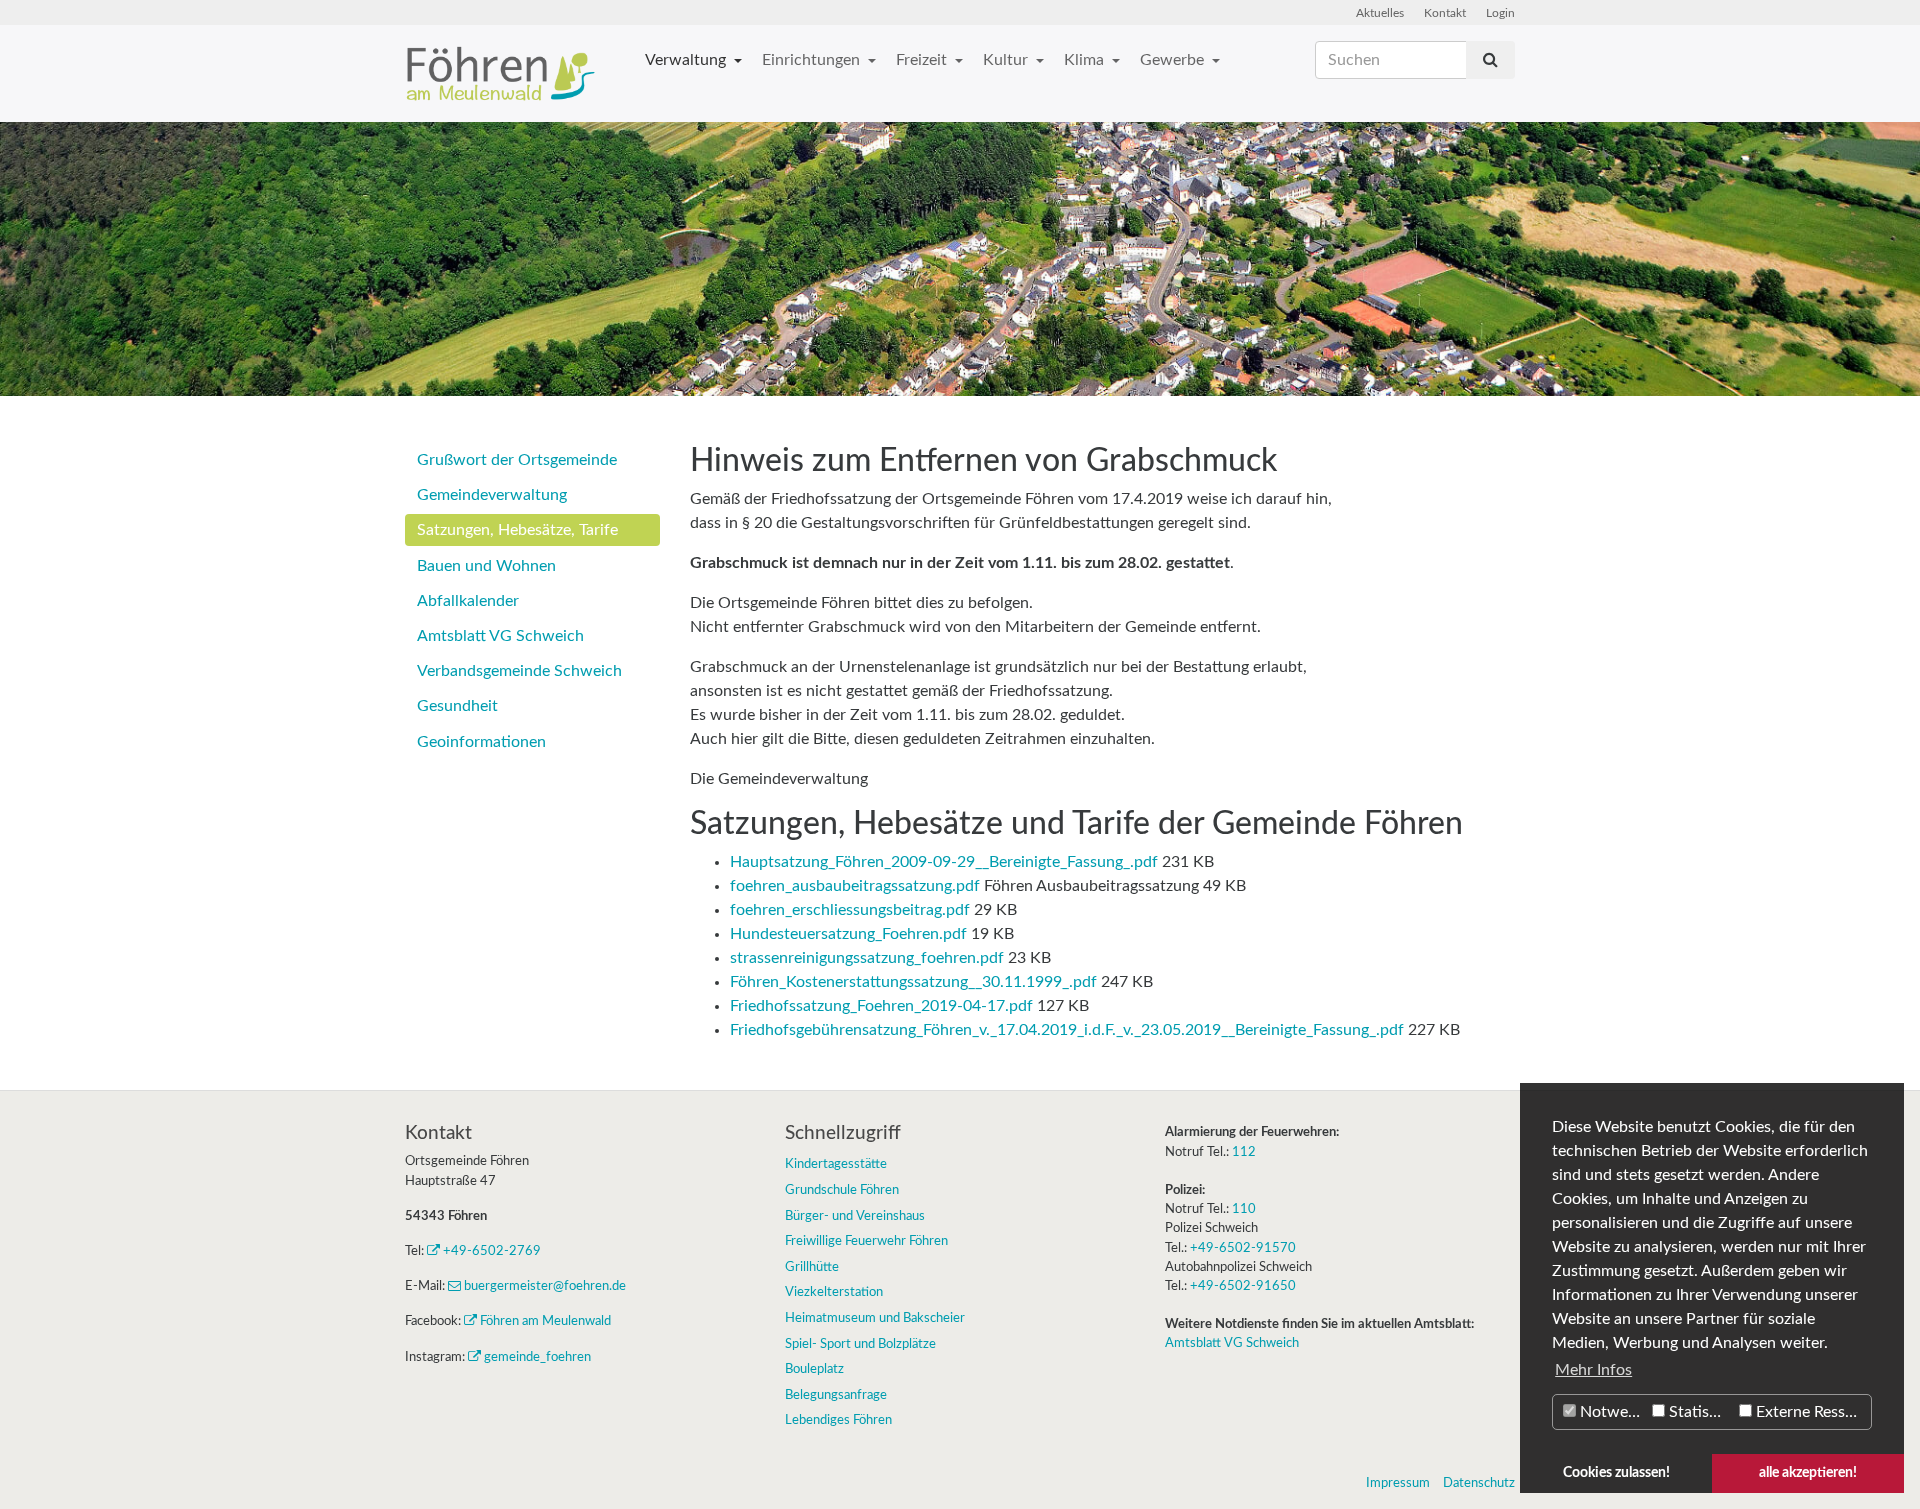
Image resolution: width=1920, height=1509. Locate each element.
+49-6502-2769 (492, 1251)
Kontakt (1445, 13)
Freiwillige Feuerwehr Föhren (866, 1241)
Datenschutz (1479, 1483)
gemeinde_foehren (537, 1357)
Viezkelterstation (834, 1292)
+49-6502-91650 (1243, 1286)
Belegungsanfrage (836, 1395)
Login (1500, 13)
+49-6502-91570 (1243, 1248)
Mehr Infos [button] (1593, 1370)
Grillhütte (812, 1267)
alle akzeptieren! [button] (1808, 1472)
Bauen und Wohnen (486, 566)
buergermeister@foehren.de (545, 1286)
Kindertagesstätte (836, 1164)
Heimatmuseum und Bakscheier (875, 1318)
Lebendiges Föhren (838, 1420)
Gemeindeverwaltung (492, 495)
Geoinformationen (481, 742)
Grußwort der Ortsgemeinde (517, 460)
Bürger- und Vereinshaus (855, 1216)
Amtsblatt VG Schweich (500, 636)
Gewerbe (1174, 60)
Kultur (1007, 60)
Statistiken (1699, 1412)
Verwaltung (687, 60)
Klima (1086, 60)
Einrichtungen (813, 60)
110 (1244, 1209)
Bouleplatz (814, 1369)
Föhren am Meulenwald (545, 1321)
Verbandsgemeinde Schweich (519, 671)
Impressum (1398, 1483)
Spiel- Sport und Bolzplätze (860, 1344)
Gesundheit (457, 706)
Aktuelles (1380, 13)
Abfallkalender (468, 601)
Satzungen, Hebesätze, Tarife (517, 530)
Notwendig (1611, 1412)
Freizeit (923, 60)
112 (1244, 1152)
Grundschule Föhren (842, 1190)
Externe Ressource (1811, 1412)
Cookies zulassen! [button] (1616, 1472)
